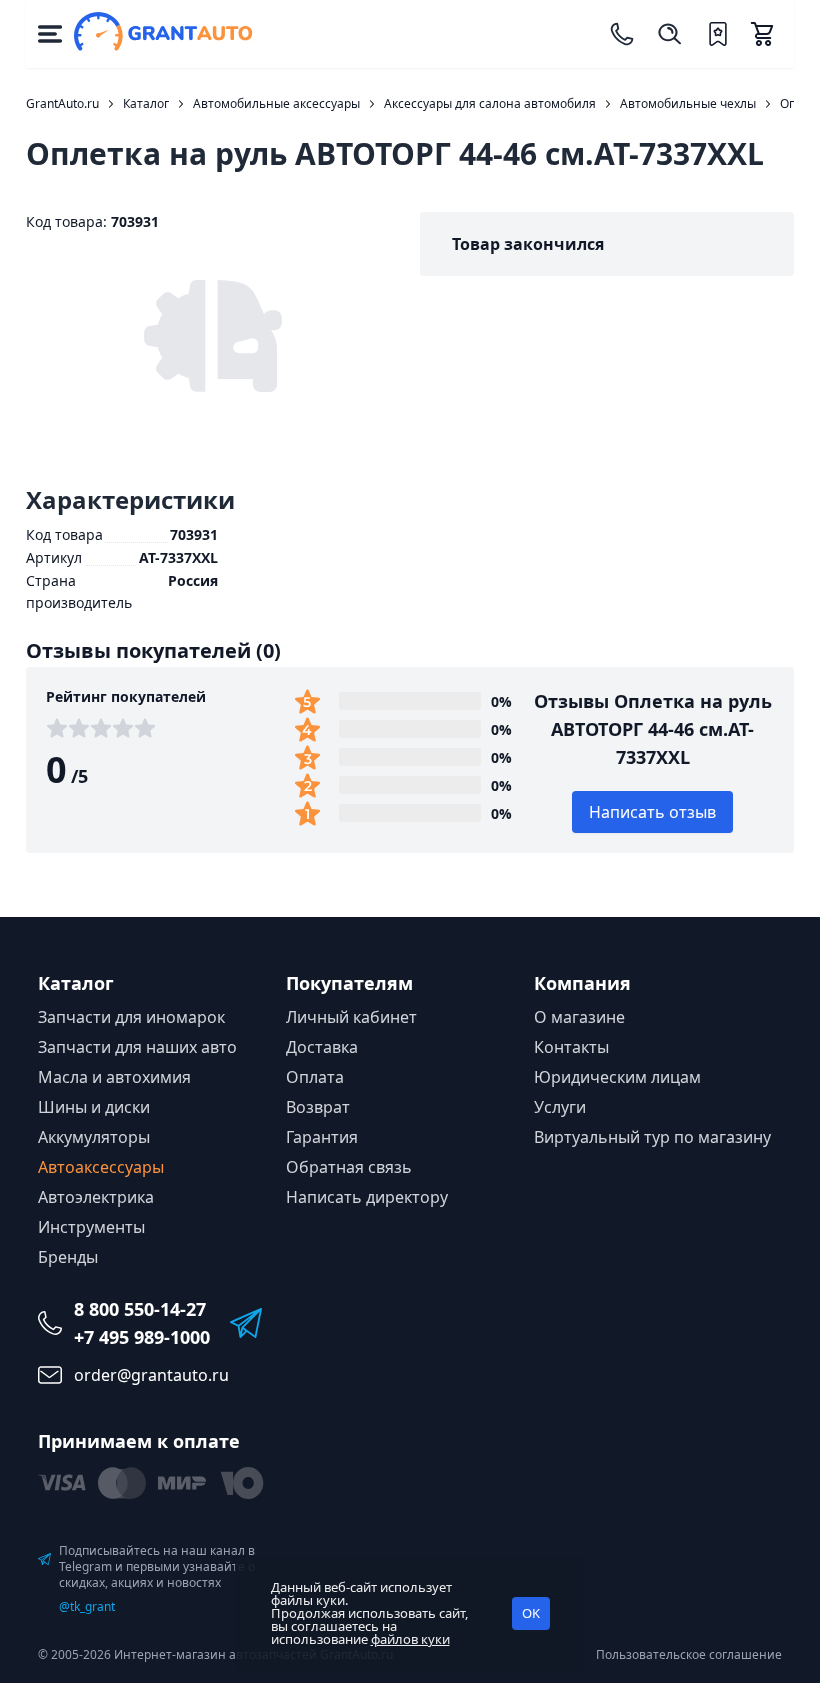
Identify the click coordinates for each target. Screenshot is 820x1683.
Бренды (68, 1257)
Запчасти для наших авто (137, 1047)
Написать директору (367, 1197)
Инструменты (91, 1227)
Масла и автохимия (114, 1077)
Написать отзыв (652, 812)
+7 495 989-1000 (142, 1337)
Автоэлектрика (96, 1197)
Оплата (315, 1077)
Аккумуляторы (94, 1137)
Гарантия (322, 1137)
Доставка (322, 1047)
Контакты (571, 1047)
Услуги (560, 1107)
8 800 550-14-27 (140, 1309)
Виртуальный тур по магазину (652, 1137)
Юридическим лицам (617, 1077)
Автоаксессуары (101, 1167)
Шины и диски (94, 1107)
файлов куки (410, 1639)
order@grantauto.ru (151, 1375)
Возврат (318, 1107)
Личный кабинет (351, 1017)
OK (531, 1613)
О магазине (579, 1017)
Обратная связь (349, 1167)
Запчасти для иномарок (131, 1017)
